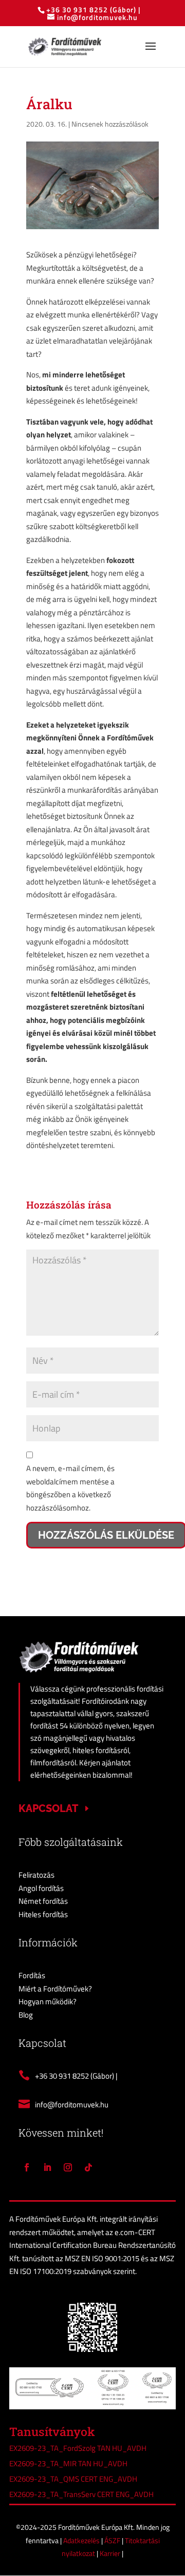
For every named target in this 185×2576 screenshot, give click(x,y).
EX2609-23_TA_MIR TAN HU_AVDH (68, 2463)
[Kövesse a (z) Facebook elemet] (27, 2167)
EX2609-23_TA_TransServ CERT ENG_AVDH (81, 2494)
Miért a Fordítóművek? (55, 1989)
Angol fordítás (41, 1888)
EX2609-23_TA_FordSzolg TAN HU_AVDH (78, 2448)
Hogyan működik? (48, 2001)
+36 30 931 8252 (78, 9)
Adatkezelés (82, 2540)
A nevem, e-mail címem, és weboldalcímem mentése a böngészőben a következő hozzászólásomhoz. (70, 1488)
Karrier (111, 2553)
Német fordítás (43, 1901)
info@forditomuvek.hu (72, 2105)
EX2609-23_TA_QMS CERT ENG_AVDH (73, 2479)
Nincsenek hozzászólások (110, 124)
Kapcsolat (48, 1808)
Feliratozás (36, 1875)
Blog (26, 2015)
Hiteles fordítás (43, 1914)
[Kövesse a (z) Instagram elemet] (68, 2167)
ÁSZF (113, 2540)
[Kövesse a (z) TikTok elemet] (88, 2167)
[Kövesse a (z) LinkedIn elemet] (47, 2167)
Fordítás (32, 1975)
